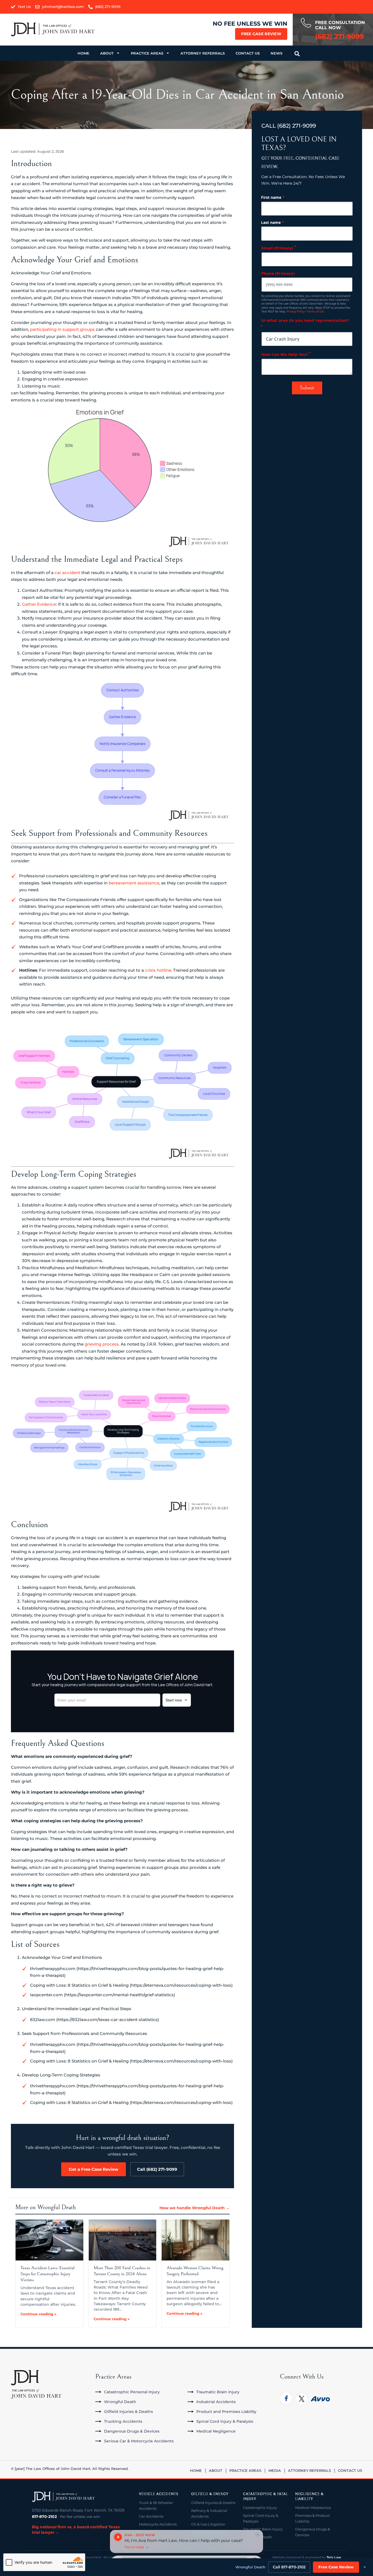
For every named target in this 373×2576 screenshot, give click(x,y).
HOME (83, 53)
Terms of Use (316, 311)
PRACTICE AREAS (147, 53)
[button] (297, 54)
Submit (307, 388)
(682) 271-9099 (297, 126)
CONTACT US (248, 53)
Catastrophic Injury (260, 2508)
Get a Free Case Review (94, 2169)
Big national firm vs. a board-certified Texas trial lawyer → (76, 2530)
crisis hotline (158, 970)
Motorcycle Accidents (158, 2524)
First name (273, 197)
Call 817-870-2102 (289, 2567)
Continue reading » (38, 2314)
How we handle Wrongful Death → (195, 2208)
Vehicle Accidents (159, 2494)
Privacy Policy (296, 311)
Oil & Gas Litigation (208, 2524)
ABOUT (107, 53)
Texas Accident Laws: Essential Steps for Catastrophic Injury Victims (48, 2274)
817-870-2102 (44, 2517)
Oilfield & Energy (210, 2494)
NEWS (276, 53)
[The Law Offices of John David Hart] (63, 2497)
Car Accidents (151, 2516)
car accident (67, 573)
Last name (273, 222)
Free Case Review (261, 34)
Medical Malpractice (313, 2508)
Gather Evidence (39, 604)
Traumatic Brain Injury (263, 2529)
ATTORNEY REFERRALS (203, 53)
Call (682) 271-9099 (157, 2169)
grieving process (102, 1344)
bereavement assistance (134, 883)
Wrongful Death (250, 2567)
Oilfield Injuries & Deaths (213, 2503)
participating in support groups (62, 329)
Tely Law (334, 2557)
